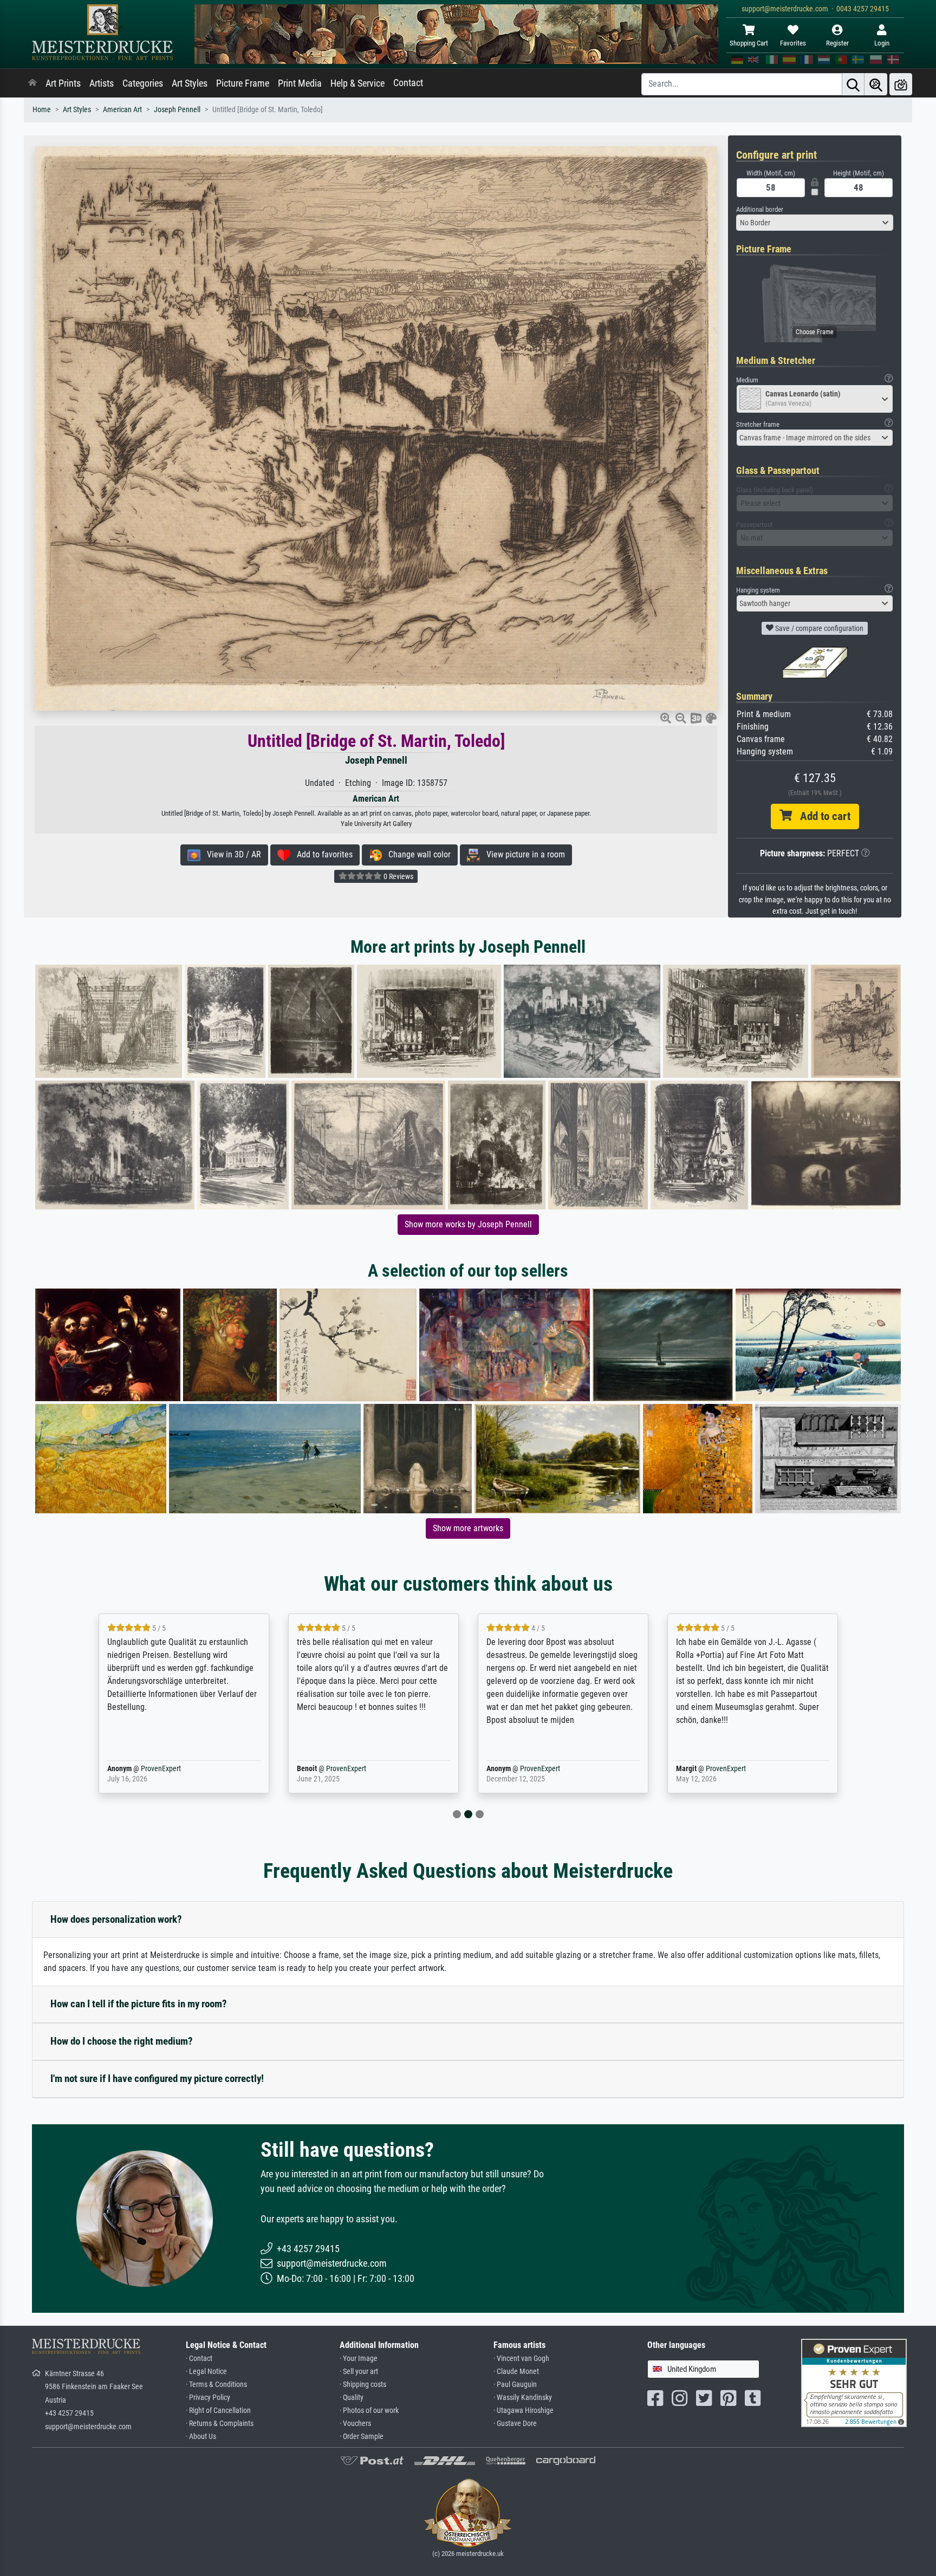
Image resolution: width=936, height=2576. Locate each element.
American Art (122, 110)
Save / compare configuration (818, 628)
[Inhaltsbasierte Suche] (876, 84)
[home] (32, 83)
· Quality (352, 2398)
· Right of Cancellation (218, 2411)
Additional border (760, 209)
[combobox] (815, 223)
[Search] (853, 84)
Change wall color (416, 854)
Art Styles (190, 83)
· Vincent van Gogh (521, 2359)
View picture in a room (522, 854)
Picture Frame (243, 83)
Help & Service (357, 83)
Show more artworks (468, 1528)
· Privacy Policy (208, 2398)
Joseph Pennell (177, 110)
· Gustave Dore (515, 2424)
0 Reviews (398, 876)
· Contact (199, 2359)
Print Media (300, 83)
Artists (102, 83)
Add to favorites (321, 854)
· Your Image (359, 2359)
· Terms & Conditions (216, 2385)
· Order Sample (362, 2437)
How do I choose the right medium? (122, 2041)
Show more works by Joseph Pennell (468, 1224)
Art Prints (63, 83)
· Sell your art (359, 2372)
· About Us (201, 2437)
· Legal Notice (206, 2372)
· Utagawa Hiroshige (524, 2411)
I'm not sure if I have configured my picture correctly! (157, 2079)
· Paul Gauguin (515, 2385)
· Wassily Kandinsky (523, 2398)
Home (42, 110)
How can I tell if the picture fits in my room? (139, 2004)
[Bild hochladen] (901, 84)
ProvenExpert (145, 1769)
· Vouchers (355, 2424)
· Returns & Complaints (220, 2424)
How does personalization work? (116, 1919)
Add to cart (821, 816)
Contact (408, 83)
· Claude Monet (516, 2372)
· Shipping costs (363, 2385)
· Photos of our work (369, 2411)
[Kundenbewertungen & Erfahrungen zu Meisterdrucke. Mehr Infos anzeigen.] (854, 2382)
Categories (143, 83)
